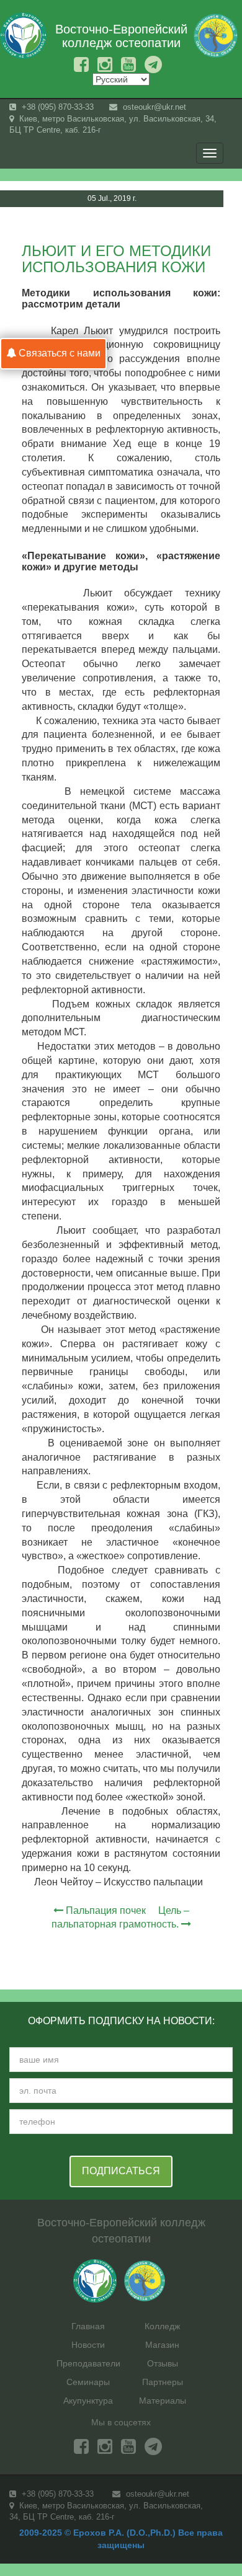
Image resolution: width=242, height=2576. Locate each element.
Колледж (162, 2326)
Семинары (88, 2382)
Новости (88, 2345)
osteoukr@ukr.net (153, 107)
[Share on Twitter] (219, 226)
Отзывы (163, 2363)
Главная (88, 2326)
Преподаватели (88, 2363)
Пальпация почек (106, 1910)
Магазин (162, 2345)
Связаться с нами (58, 353)
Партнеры (163, 2382)
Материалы (163, 2401)
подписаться (121, 2171)
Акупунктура (88, 2401)
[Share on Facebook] (195, 226)
